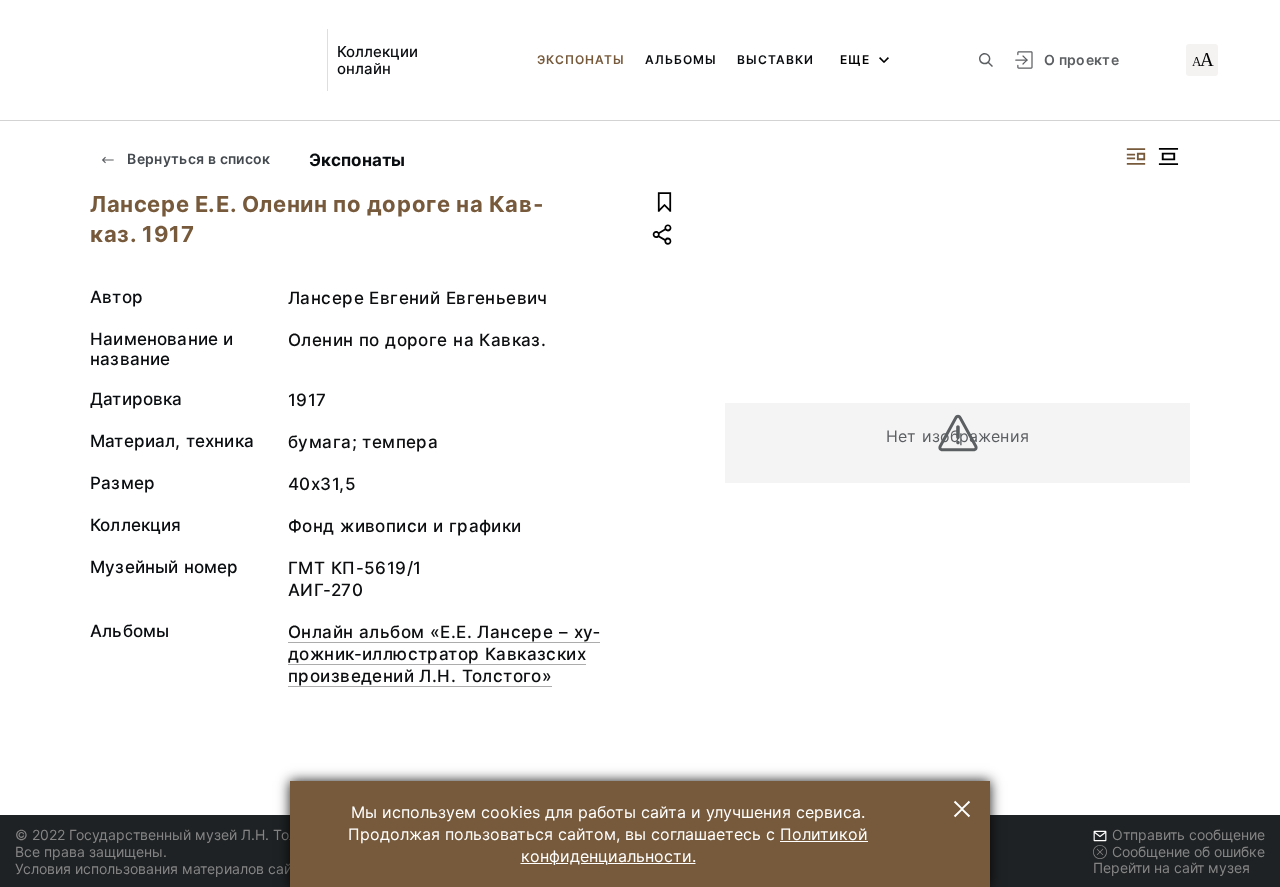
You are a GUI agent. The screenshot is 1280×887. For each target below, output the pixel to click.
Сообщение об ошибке (1188, 851)
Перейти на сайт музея (1171, 867)
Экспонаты (581, 59)
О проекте (1081, 59)
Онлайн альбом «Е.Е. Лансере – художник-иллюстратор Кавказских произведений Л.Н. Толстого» (444, 654)
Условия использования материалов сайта (160, 868)
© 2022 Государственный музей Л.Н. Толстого (174, 834)
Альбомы (681, 59)
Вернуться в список (197, 158)
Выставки (775, 59)
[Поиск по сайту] (986, 60)
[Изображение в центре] (1168, 156)
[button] (962, 809)
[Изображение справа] (1136, 156)
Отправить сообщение (1188, 834)
